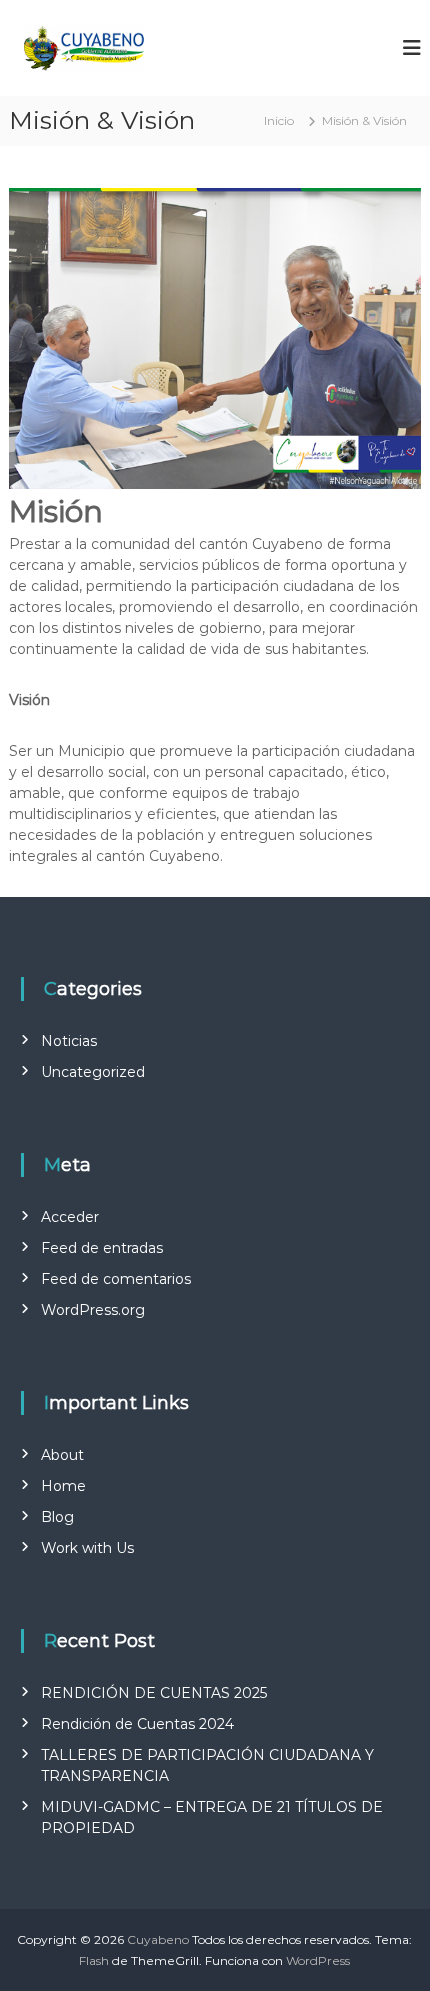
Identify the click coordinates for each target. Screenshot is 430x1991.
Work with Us (87, 1548)
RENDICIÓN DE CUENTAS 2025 (154, 1693)
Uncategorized (93, 1072)
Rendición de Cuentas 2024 (137, 1724)
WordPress (318, 1960)
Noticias (69, 1041)
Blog (57, 1517)
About (62, 1455)
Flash (94, 1960)
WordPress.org (93, 1310)
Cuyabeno (158, 1939)
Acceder (70, 1217)
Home (63, 1486)
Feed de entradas (102, 1248)
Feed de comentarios (116, 1279)
